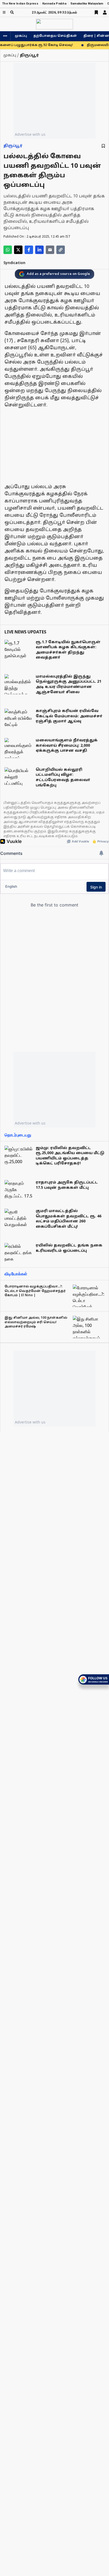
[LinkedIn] (39, 250)
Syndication (14, 263)
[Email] (50, 250)
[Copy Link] (61, 250)
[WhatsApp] (8, 250)
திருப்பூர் (13, 146)
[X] (18, 250)
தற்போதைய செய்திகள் (55, 36)
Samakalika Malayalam (87, 4)
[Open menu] (4, 12)
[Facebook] (29, 250)
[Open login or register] (105, 12)
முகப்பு (21, 36)
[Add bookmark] (103, 146)
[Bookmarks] (96, 12)
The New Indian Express (20, 4)
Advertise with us (30, 134)
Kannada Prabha (54, 4)
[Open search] (12, 12)
